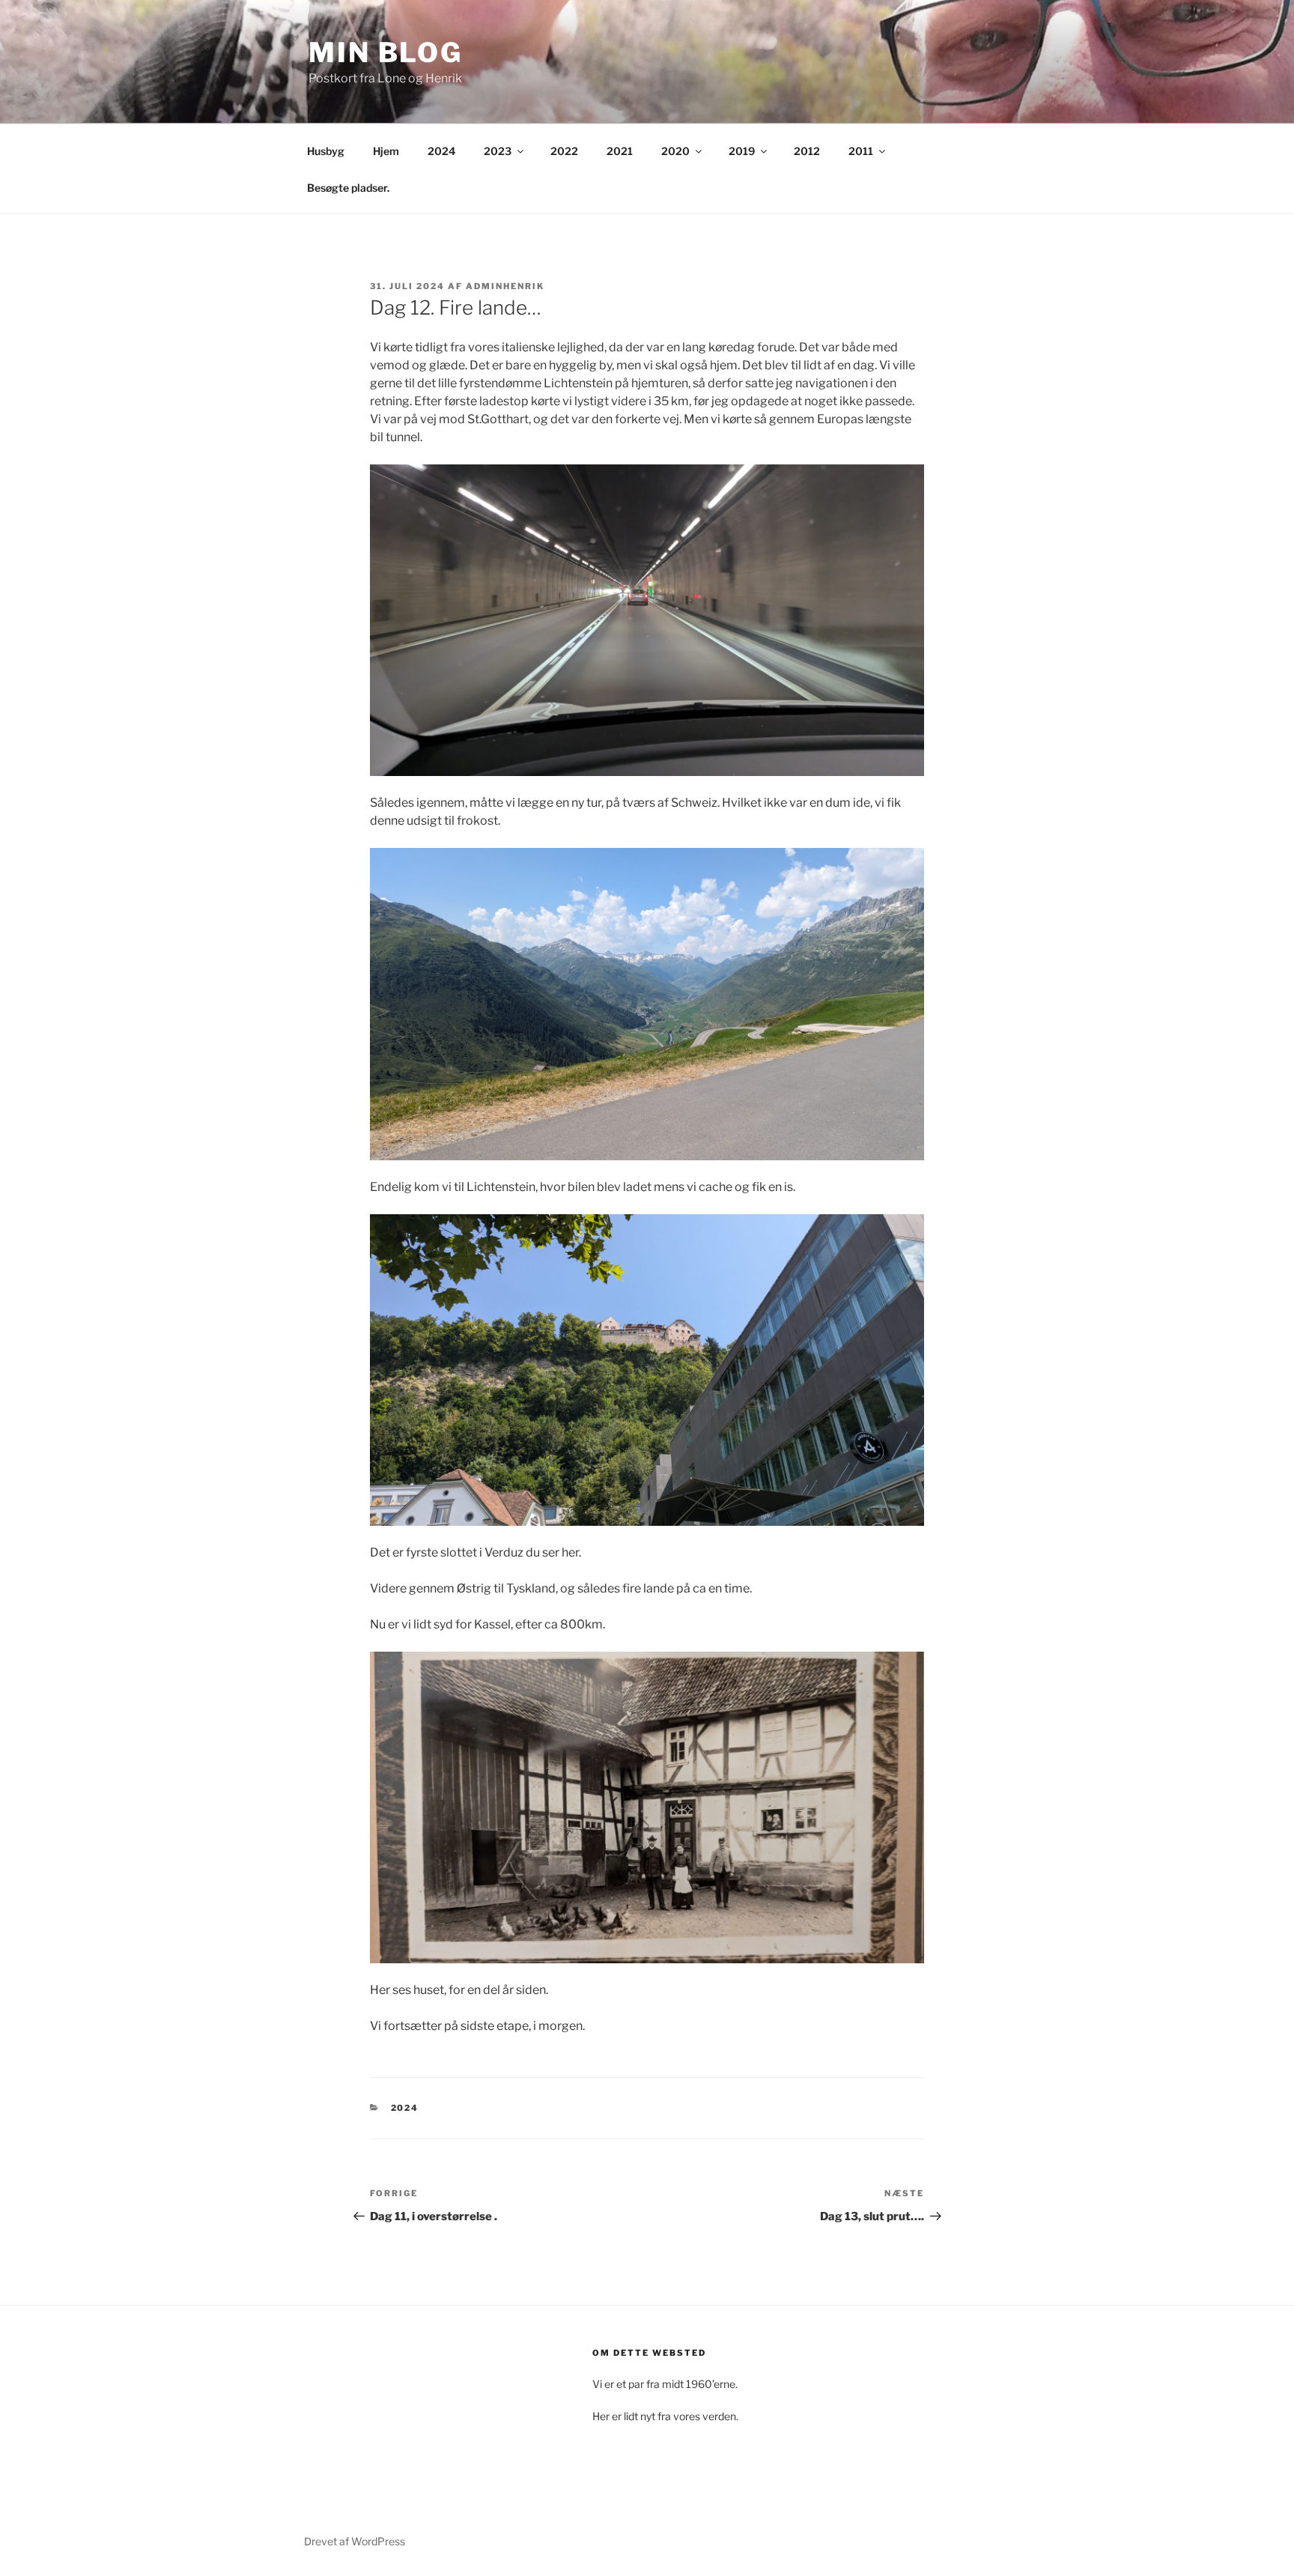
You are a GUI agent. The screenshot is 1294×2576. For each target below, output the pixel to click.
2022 (564, 151)
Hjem (386, 151)
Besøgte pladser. (348, 188)
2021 (620, 151)
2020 (675, 151)
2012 (807, 151)
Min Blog (386, 52)
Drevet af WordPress (355, 2541)
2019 (742, 151)
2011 (861, 151)
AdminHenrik (505, 286)
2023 (498, 151)
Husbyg (326, 151)
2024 (441, 151)
